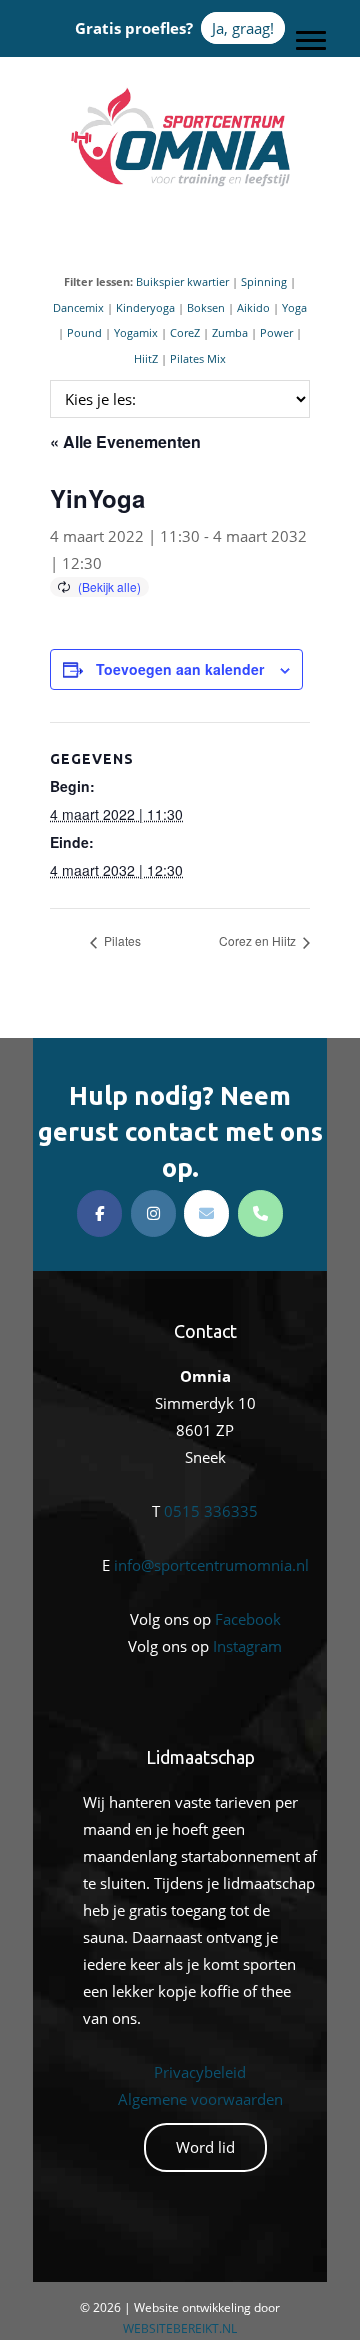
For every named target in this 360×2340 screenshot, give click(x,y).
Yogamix (136, 332)
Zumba (230, 332)
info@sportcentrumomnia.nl (211, 1565)
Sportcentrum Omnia (180, 91)
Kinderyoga (145, 307)
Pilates (121, 940)
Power (276, 332)
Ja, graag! (243, 28)
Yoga (294, 307)
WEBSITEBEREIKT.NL (180, 2328)
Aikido (253, 307)
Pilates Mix (198, 358)
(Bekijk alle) (109, 586)
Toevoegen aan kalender (180, 669)
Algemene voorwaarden (200, 2099)
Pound (84, 332)
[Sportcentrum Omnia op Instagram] (153, 1213)
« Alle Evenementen (125, 441)
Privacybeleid (200, 2072)
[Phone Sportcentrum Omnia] (260, 1213)
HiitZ (146, 358)
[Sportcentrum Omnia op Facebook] (99, 1213)
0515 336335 (211, 1511)
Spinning (264, 281)
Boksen (206, 307)
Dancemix (78, 307)
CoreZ (185, 332)
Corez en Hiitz (259, 940)
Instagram (247, 1646)
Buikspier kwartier (182, 281)
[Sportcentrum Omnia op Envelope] (206, 1213)
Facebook (248, 1619)
